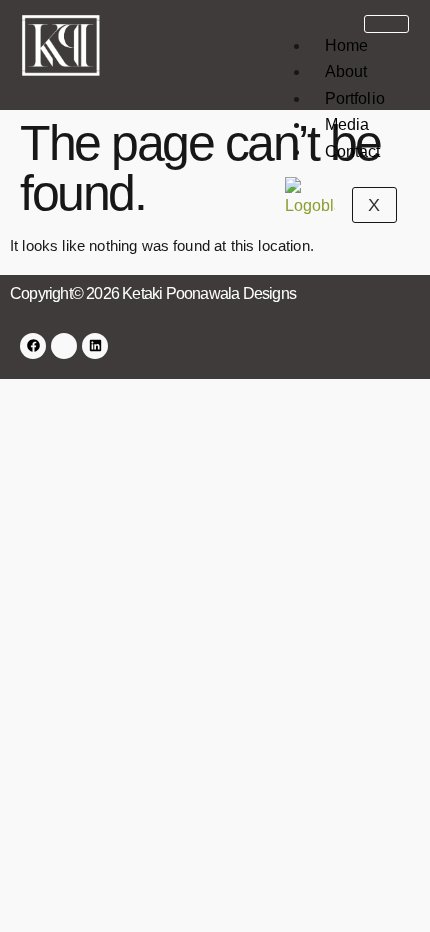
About (346, 71)
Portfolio (355, 98)
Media (347, 124)
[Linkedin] (95, 346)
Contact (353, 151)
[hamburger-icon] (386, 24)
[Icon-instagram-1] (64, 346)
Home (347, 45)
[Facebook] (33, 346)
